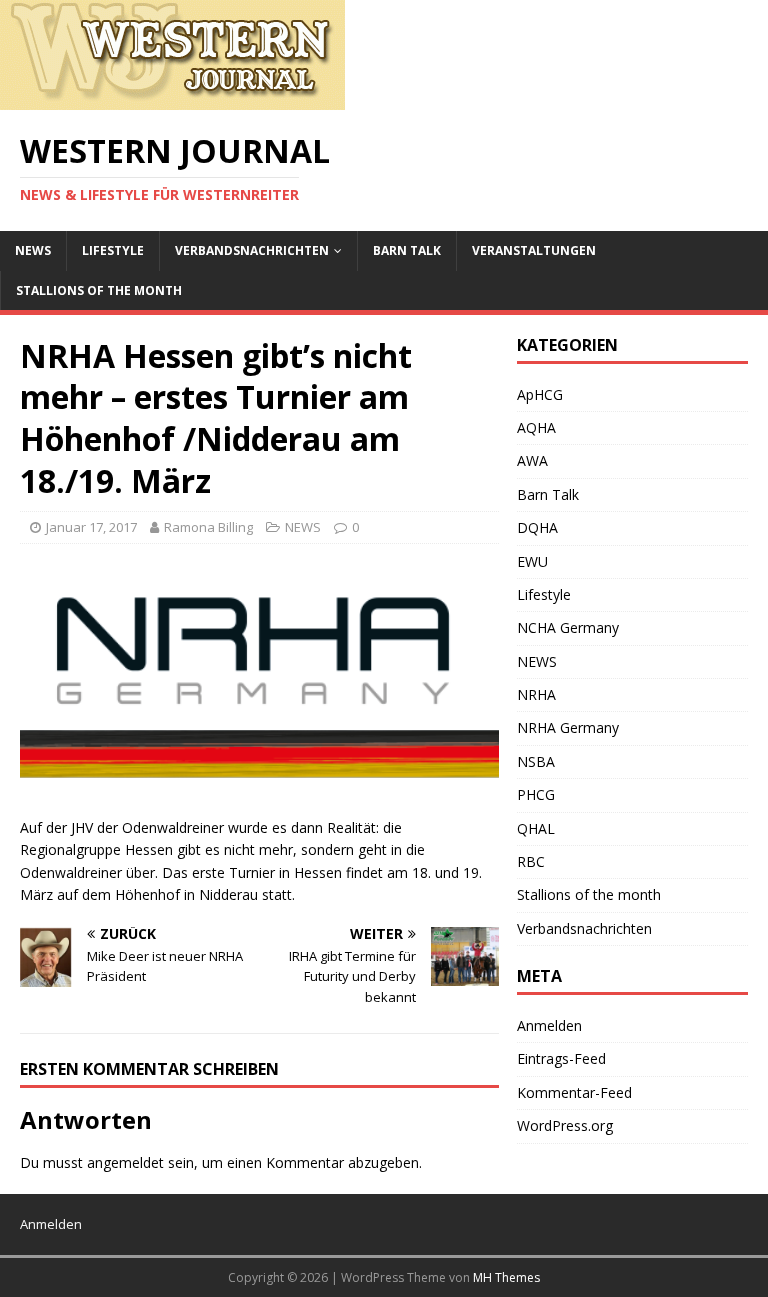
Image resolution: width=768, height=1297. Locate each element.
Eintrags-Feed (561, 1058)
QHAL (536, 828)
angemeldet (125, 1162)
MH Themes (506, 1277)
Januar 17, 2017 (91, 527)
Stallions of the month (99, 290)
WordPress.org (565, 1125)
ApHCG (540, 394)
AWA (532, 460)
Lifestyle (113, 250)
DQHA (537, 527)
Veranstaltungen (534, 250)
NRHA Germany (568, 727)
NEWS (33, 250)
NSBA (536, 761)
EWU (532, 561)
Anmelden (549, 1025)
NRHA (536, 694)
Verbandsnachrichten (252, 250)
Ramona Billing (208, 527)
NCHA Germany (568, 627)
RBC (531, 861)
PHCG (536, 794)
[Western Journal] (172, 98)
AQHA (536, 427)
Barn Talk (407, 250)
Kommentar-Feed (574, 1092)
